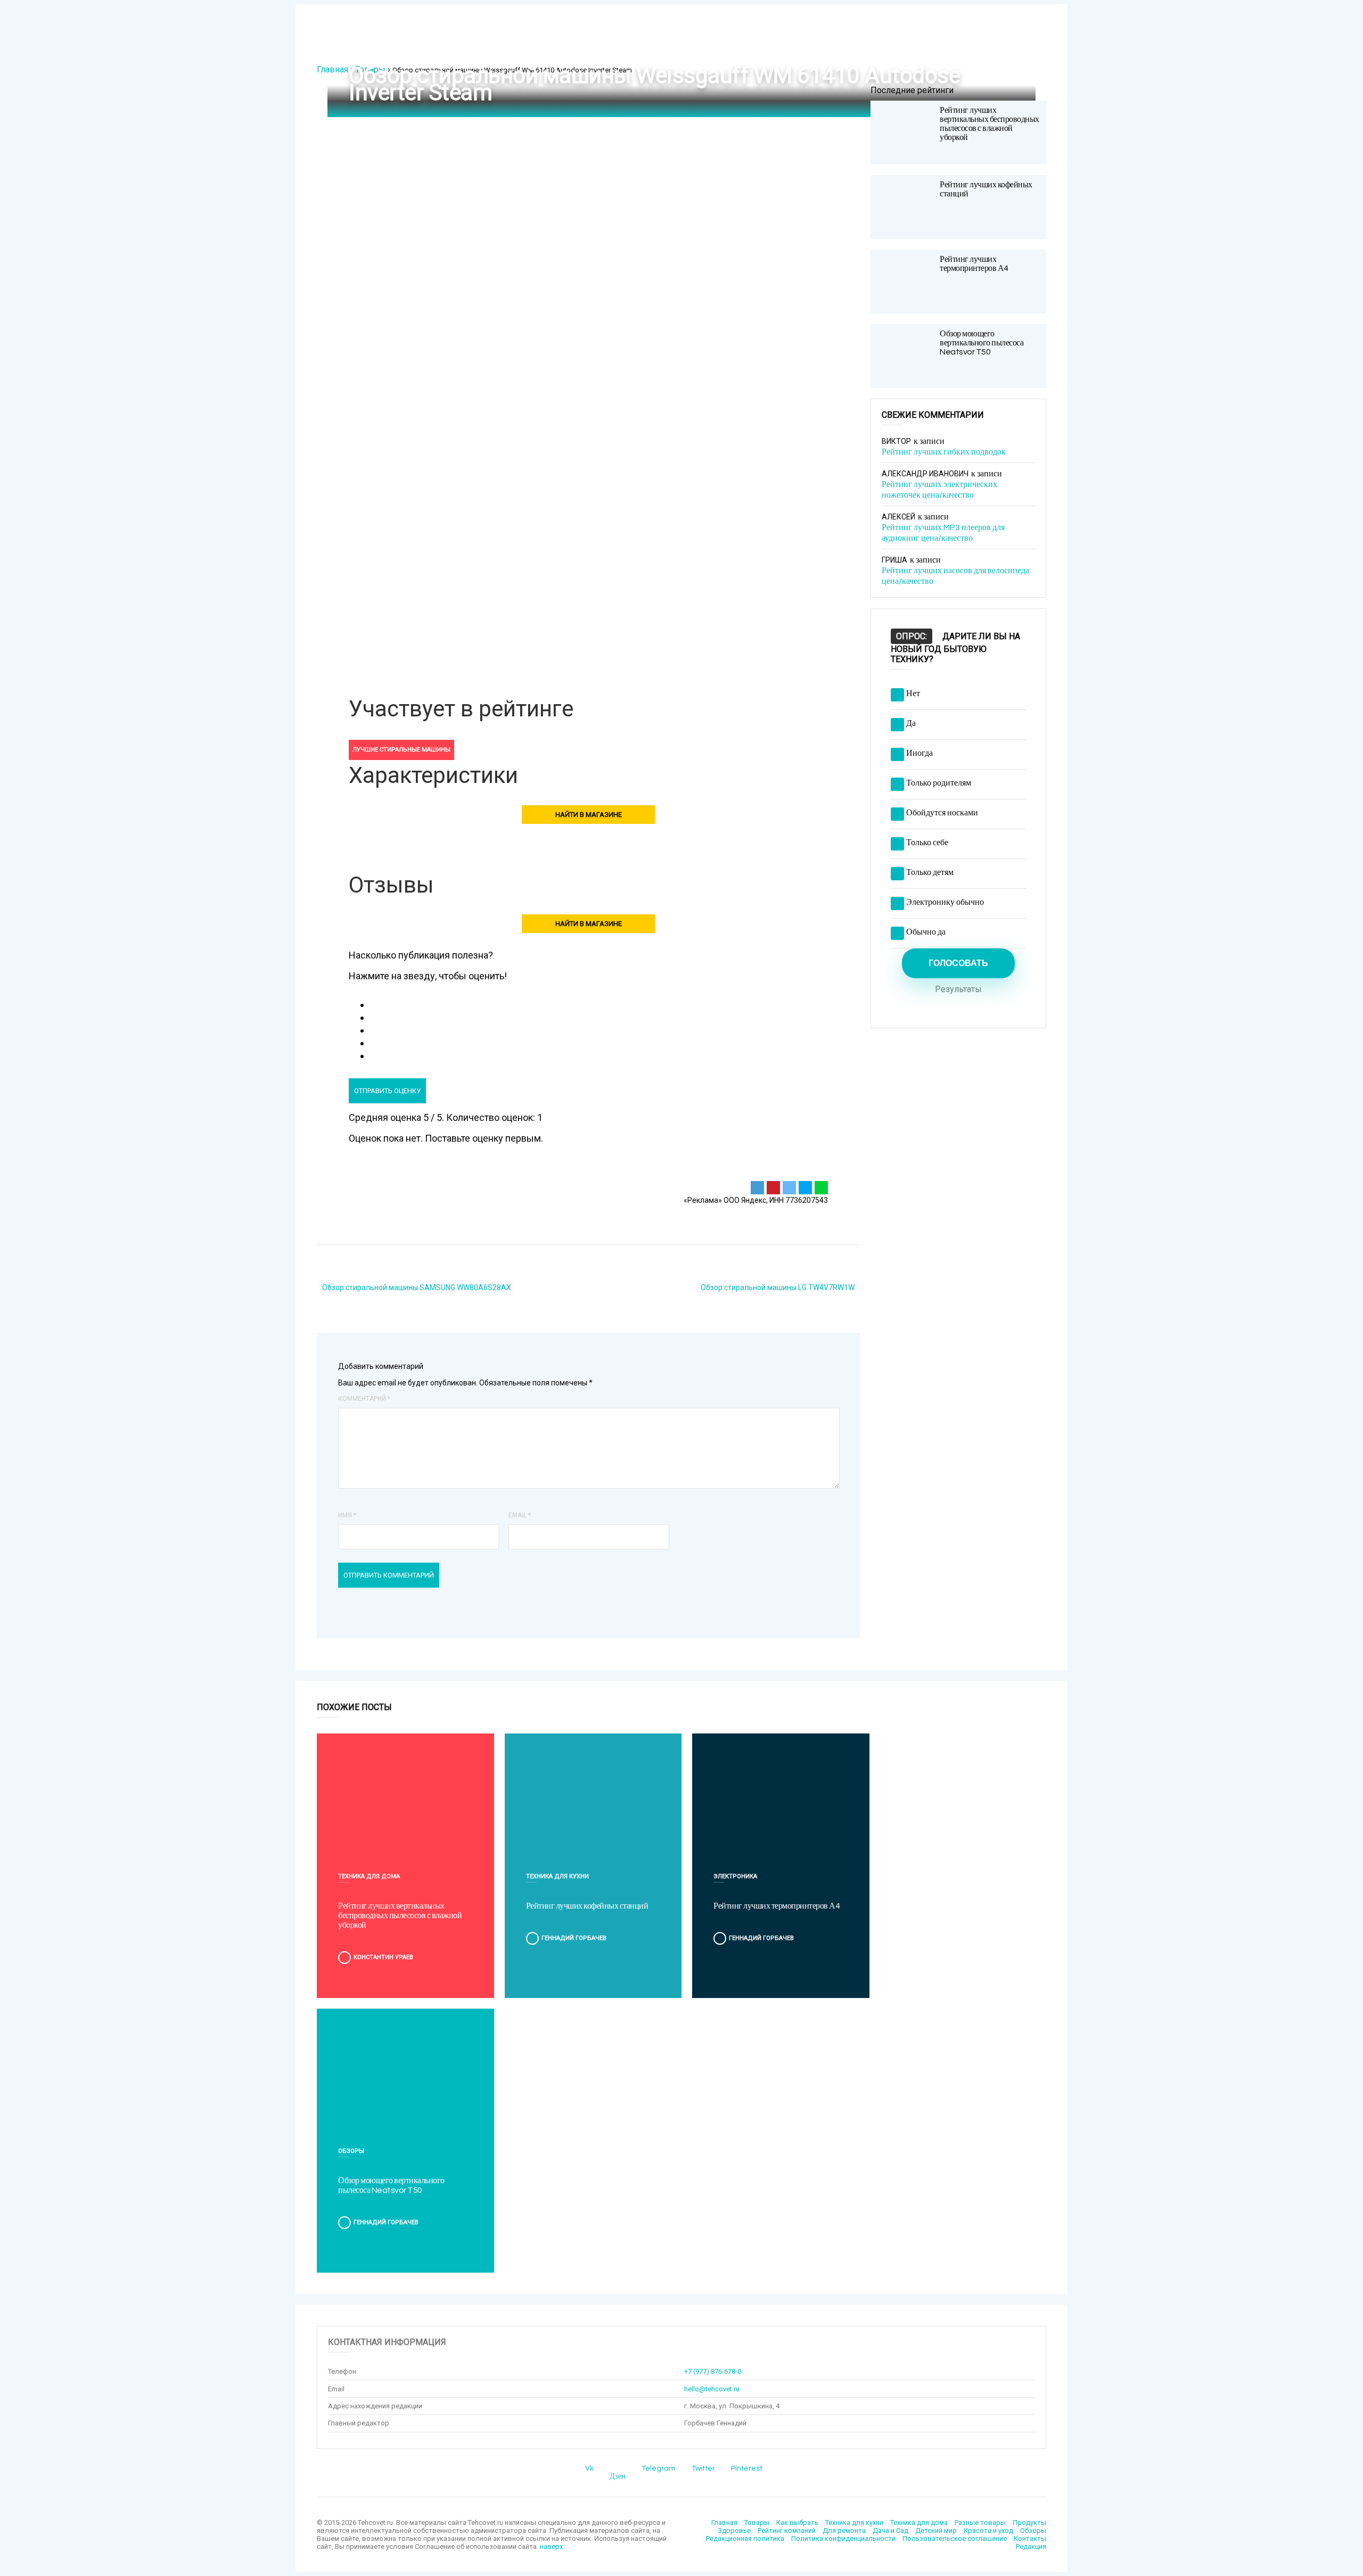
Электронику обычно (945, 902)
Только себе (927, 843)
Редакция (1031, 2546)
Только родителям (939, 783)
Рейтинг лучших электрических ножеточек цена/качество (939, 490)
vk (589, 2468)
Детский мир (936, 2530)
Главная (332, 69)
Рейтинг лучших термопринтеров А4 (974, 264)
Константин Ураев (383, 1957)
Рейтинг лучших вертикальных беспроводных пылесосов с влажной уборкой (990, 124)
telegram (659, 2468)
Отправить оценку (387, 1091)
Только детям (930, 872)
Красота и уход (988, 2530)
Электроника (735, 1876)
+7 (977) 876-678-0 (713, 2371)
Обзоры (351, 2151)
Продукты (1029, 2523)
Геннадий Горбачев (574, 1938)
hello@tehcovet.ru (712, 2389)
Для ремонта (844, 2530)
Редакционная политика (745, 2538)
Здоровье (734, 2530)
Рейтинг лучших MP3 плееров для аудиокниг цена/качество (943, 533)
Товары (370, 69)
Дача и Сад (890, 2530)
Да (911, 723)
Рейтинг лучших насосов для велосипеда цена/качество (955, 576)
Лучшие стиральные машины (401, 750)
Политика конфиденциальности (843, 2538)
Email (520, 1515)
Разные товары (980, 2523)
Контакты (1030, 2538)
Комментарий (364, 1399)
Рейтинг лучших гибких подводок (944, 452)
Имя (347, 1515)
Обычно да (926, 932)
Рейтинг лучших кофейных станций (587, 1906)
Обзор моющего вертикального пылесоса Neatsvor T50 (982, 343)
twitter (703, 2468)
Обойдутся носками (942, 813)
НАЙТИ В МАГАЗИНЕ (589, 815)
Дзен (618, 2476)
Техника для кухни (557, 1876)
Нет (913, 693)
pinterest (747, 2468)
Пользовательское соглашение (955, 2538)
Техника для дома (369, 1876)
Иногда (919, 753)
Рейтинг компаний (787, 2530)
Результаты (958, 989)
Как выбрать (797, 2523)
